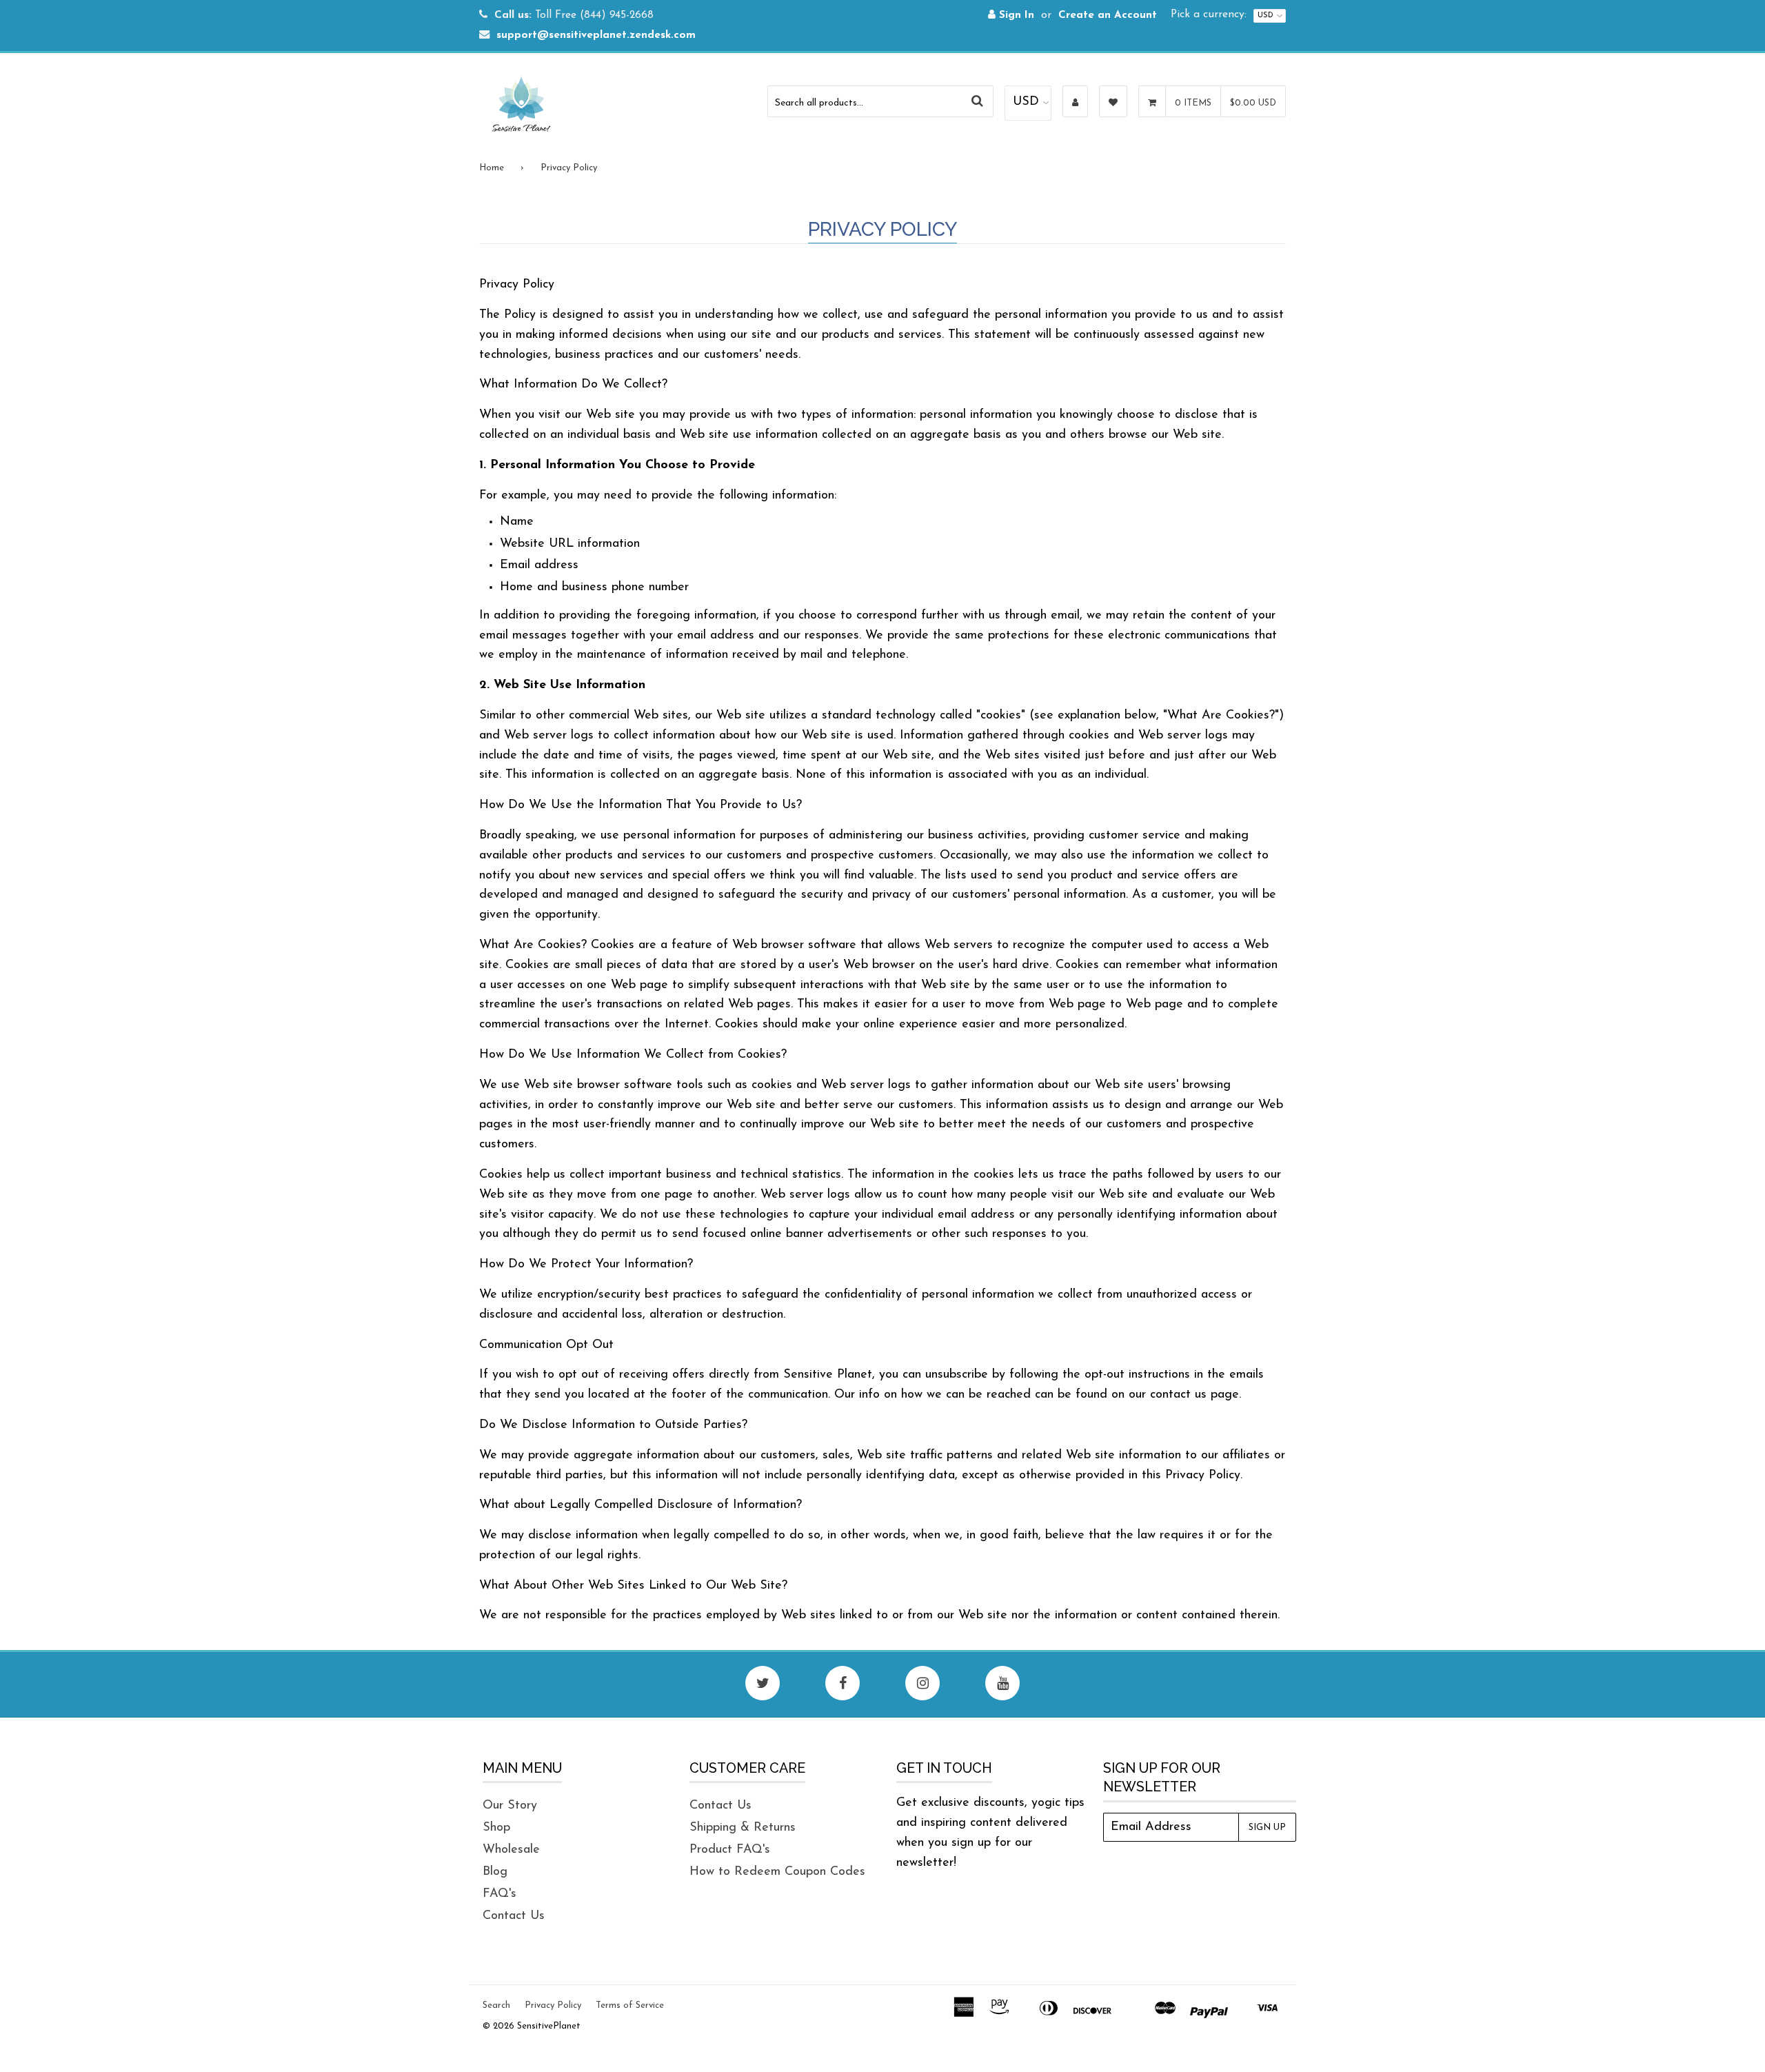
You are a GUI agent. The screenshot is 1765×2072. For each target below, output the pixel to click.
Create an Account (1108, 16)
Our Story (510, 1806)
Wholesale (511, 1850)
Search (496, 2005)
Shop (496, 1828)
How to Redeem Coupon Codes (777, 1872)
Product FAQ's (730, 1850)
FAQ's (500, 1894)
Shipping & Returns (743, 1828)
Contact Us (514, 1916)
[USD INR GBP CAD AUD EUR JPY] (1028, 103)
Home (492, 168)
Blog (495, 1872)
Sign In (1015, 16)
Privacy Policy (553, 2005)
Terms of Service (630, 2005)
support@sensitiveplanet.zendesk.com (596, 36)
